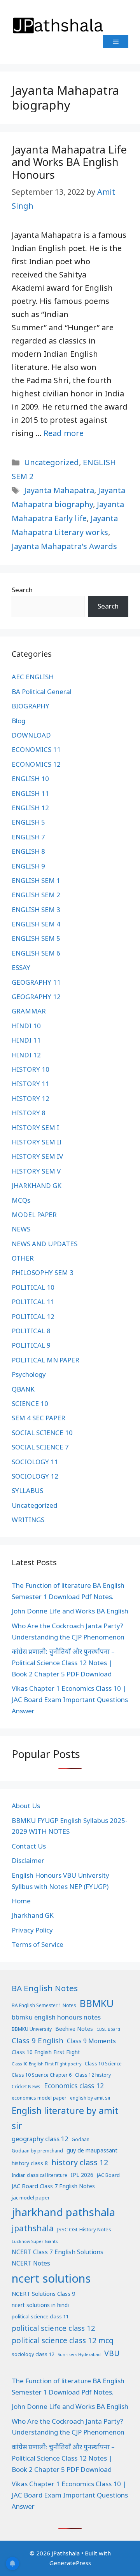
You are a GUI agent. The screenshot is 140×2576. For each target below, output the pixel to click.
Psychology (29, 1374)
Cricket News (26, 2087)
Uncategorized (52, 462)
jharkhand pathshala (63, 2212)
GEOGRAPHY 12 (36, 997)
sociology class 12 (33, 2354)
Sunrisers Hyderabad (79, 2355)
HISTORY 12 (31, 1098)
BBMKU (97, 2003)
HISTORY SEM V (36, 1171)
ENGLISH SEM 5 (36, 938)
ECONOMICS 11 (36, 749)
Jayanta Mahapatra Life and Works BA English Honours (69, 162)
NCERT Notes (31, 2263)
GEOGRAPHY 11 (36, 982)
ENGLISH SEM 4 (36, 924)
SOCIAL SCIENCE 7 (40, 1447)
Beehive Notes (74, 2029)
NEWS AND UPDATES (45, 1244)
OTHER (23, 1258)
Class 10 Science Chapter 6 (42, 2075)
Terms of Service (38, 1944)
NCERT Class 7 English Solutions (58, 2252)
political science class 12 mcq (63, 2341)
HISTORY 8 (29, 1113)
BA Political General (42, 692)
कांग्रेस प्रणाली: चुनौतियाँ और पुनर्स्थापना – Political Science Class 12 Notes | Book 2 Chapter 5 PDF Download (63, 1663)
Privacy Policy (32, 1930)
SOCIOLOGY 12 (35, 1476)
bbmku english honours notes (56, 2017)
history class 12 (80, 2162)
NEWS (21, 1229)
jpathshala (33, 2228)
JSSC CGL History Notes (84, 2229)
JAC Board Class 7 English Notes (53, 2186)
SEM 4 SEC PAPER (38, 1418)
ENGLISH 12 (30, 808)
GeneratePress (70, 2563)
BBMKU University (32, 2029)
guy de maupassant (92, 2150)
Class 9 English (38, 2040)
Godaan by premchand (37, 2151)
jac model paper (31, 2198)
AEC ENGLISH (33, 677)
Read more (64, 433)
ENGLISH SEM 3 (36, 910)
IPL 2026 (82, 2175)
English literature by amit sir (65, 2118)
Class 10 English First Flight (46, 2052)
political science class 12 (53, 2328)
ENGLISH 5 (28, 822)
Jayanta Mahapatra (59, 490)
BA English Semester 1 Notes (44, 2005)
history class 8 (30, 2163)
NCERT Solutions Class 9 (43, 2293)
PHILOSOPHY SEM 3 (43, 1272)
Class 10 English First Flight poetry (46, 2064)
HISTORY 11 (31, 1084)
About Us (26, 1806)
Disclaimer (28, 1860)
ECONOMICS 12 (36, 764)
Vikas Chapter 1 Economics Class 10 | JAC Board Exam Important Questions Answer (70, 1700)
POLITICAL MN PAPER (45, 1360)
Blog (18, 721)
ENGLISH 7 (28, 837)
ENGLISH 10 (30, 779)
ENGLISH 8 (28, 851)
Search (22, 590)
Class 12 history (93, 2075)
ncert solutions (51, 2278)
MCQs (21, 1200)
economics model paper (39, 2098)
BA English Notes (45, 1988)
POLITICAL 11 (33, 1302)
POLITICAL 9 (31, 1345)
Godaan (80, 2139)
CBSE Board (108, 2029)
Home (21, 1901)
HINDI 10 (26, 1026)
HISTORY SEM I (35, 1128)
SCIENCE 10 (30, 1403)
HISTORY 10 (31, 1069)
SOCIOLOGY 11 (35, 1462)
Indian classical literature (39, 2175)
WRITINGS (28, 1520)
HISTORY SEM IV (37, 1156)
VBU (112, 2353)
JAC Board (108, 2175)
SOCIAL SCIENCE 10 (42, 1433)
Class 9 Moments (91, 2041)
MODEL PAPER (34, 1215)
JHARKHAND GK (37, 1185)
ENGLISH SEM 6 (36, 953)
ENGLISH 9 (28, 866)
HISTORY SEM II (37, 1142)
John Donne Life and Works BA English (70, 1611)
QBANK (23, 1389)
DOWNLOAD (31, 735)
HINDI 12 (26, 1055)
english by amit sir (90, 2098)
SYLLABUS (27, 1490)
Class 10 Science (103, 2064)
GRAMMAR (29, 1011)
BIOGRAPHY (31, 706)
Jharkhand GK (33, 1915)
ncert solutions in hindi (40, 2305)
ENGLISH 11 (30, 793)
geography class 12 (40, 2139)
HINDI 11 (26, 1040)
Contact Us (29, 1846)
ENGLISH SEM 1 (36, 880)
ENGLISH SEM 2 (36, 895)
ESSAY (21, 967)
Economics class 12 (74, 2086)
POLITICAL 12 (33, 1316)
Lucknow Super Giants (35, 2241)
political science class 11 (40, 2316)
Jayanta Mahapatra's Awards (64, 546)
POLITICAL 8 (31, 1331)
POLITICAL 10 (33, 1287)
